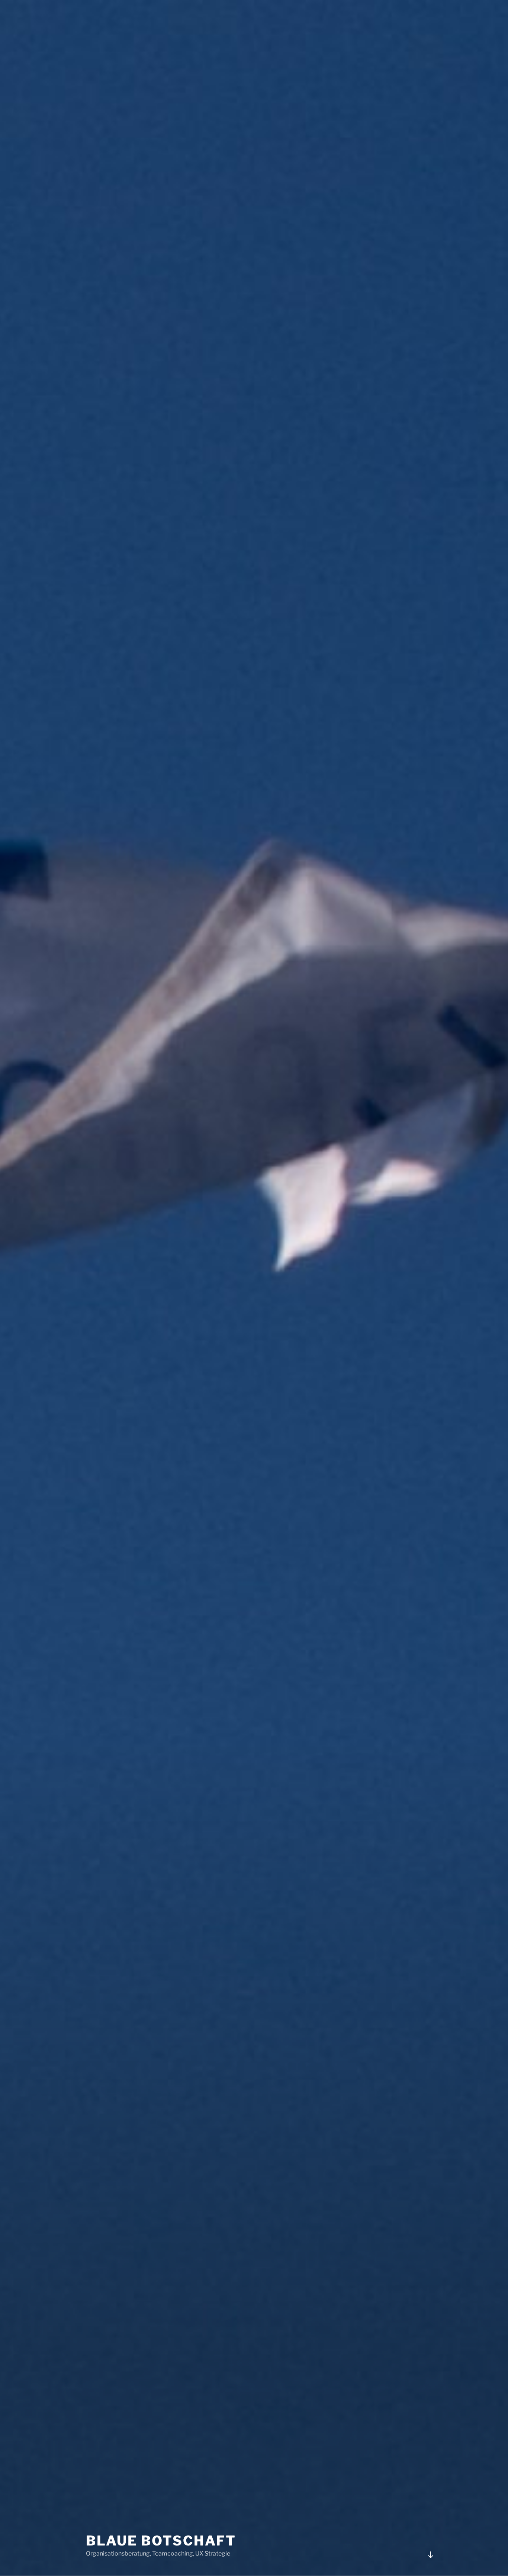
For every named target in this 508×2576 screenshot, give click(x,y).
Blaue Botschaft (161, 2541)
